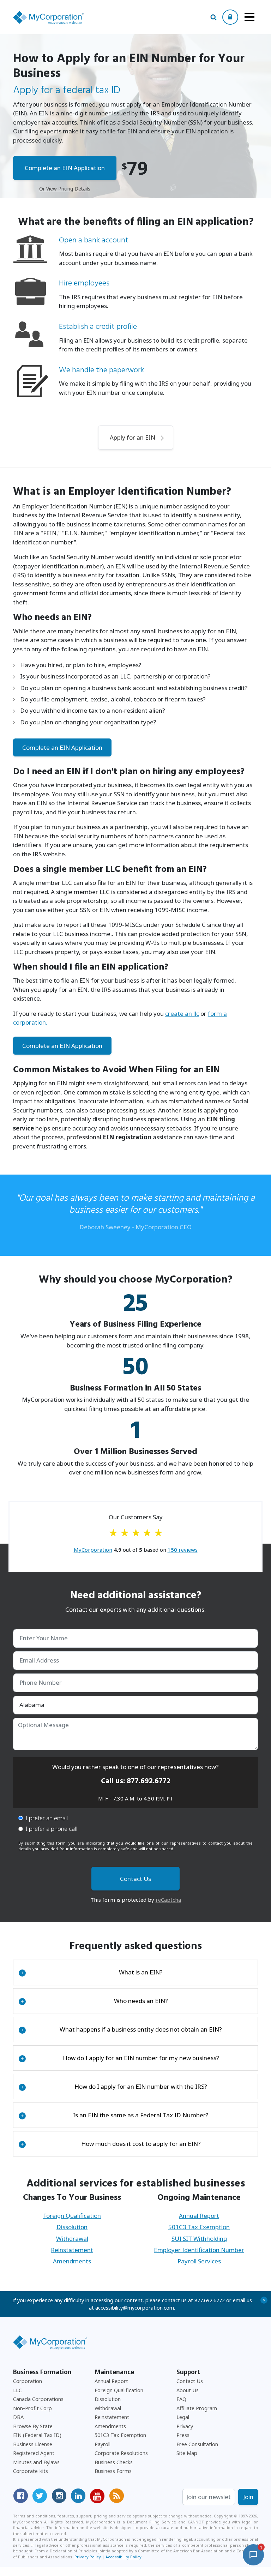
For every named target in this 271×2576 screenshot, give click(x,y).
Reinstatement (72, 2250)
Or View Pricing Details (65, 189)
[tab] (136, 1972)
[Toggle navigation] (249, 17)
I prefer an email (47, 1818)
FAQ (181, 2399)
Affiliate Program (197, 2408)
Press (183, 2435)
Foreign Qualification (72, 2216)
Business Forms (113, 2471)
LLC (17, 2390)
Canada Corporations (38, 2399)
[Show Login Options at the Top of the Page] (230, 17)
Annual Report (199, 2216)
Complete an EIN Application (65, 168)
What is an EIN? (92, 1972)
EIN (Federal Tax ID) (37, 2435)
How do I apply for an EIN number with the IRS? (114, 2086)
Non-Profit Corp (32, 2408)
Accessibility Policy (124, 2557)
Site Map (187, 2453)
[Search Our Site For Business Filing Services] (213, 17)
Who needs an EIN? (94, 2001)
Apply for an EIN (133, 437)
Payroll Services (199, 2261)
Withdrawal (72, 2239)
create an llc (182, 1013)
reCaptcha (168, 1900)
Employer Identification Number (199, 2250)
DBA (18, 2417)
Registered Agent (34, 2453)
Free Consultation (197, 2444)
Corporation (28, 2381)
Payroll (103, 2444)
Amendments (72, 2261)
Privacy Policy (88, 2557)
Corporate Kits (31, 2471)
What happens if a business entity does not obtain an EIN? (121, 2029)
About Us (188, 2390)
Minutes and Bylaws (36, 2462)
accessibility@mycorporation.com (135, 2308)
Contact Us (190, 2381)
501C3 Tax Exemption (199, 2227)
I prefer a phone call (52, 1829)
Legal (183, 2417)
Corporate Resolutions (121, 2453)
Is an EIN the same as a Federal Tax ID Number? (115, 2115)
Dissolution (72, 2227)
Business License (33, 2444)
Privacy (185, 2426)
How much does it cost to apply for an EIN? (111, 2144)
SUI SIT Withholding (199, 2239)
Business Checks (114, 2462)
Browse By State (33, 2426)
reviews (183, 1550)
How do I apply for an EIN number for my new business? (120, 2058)
